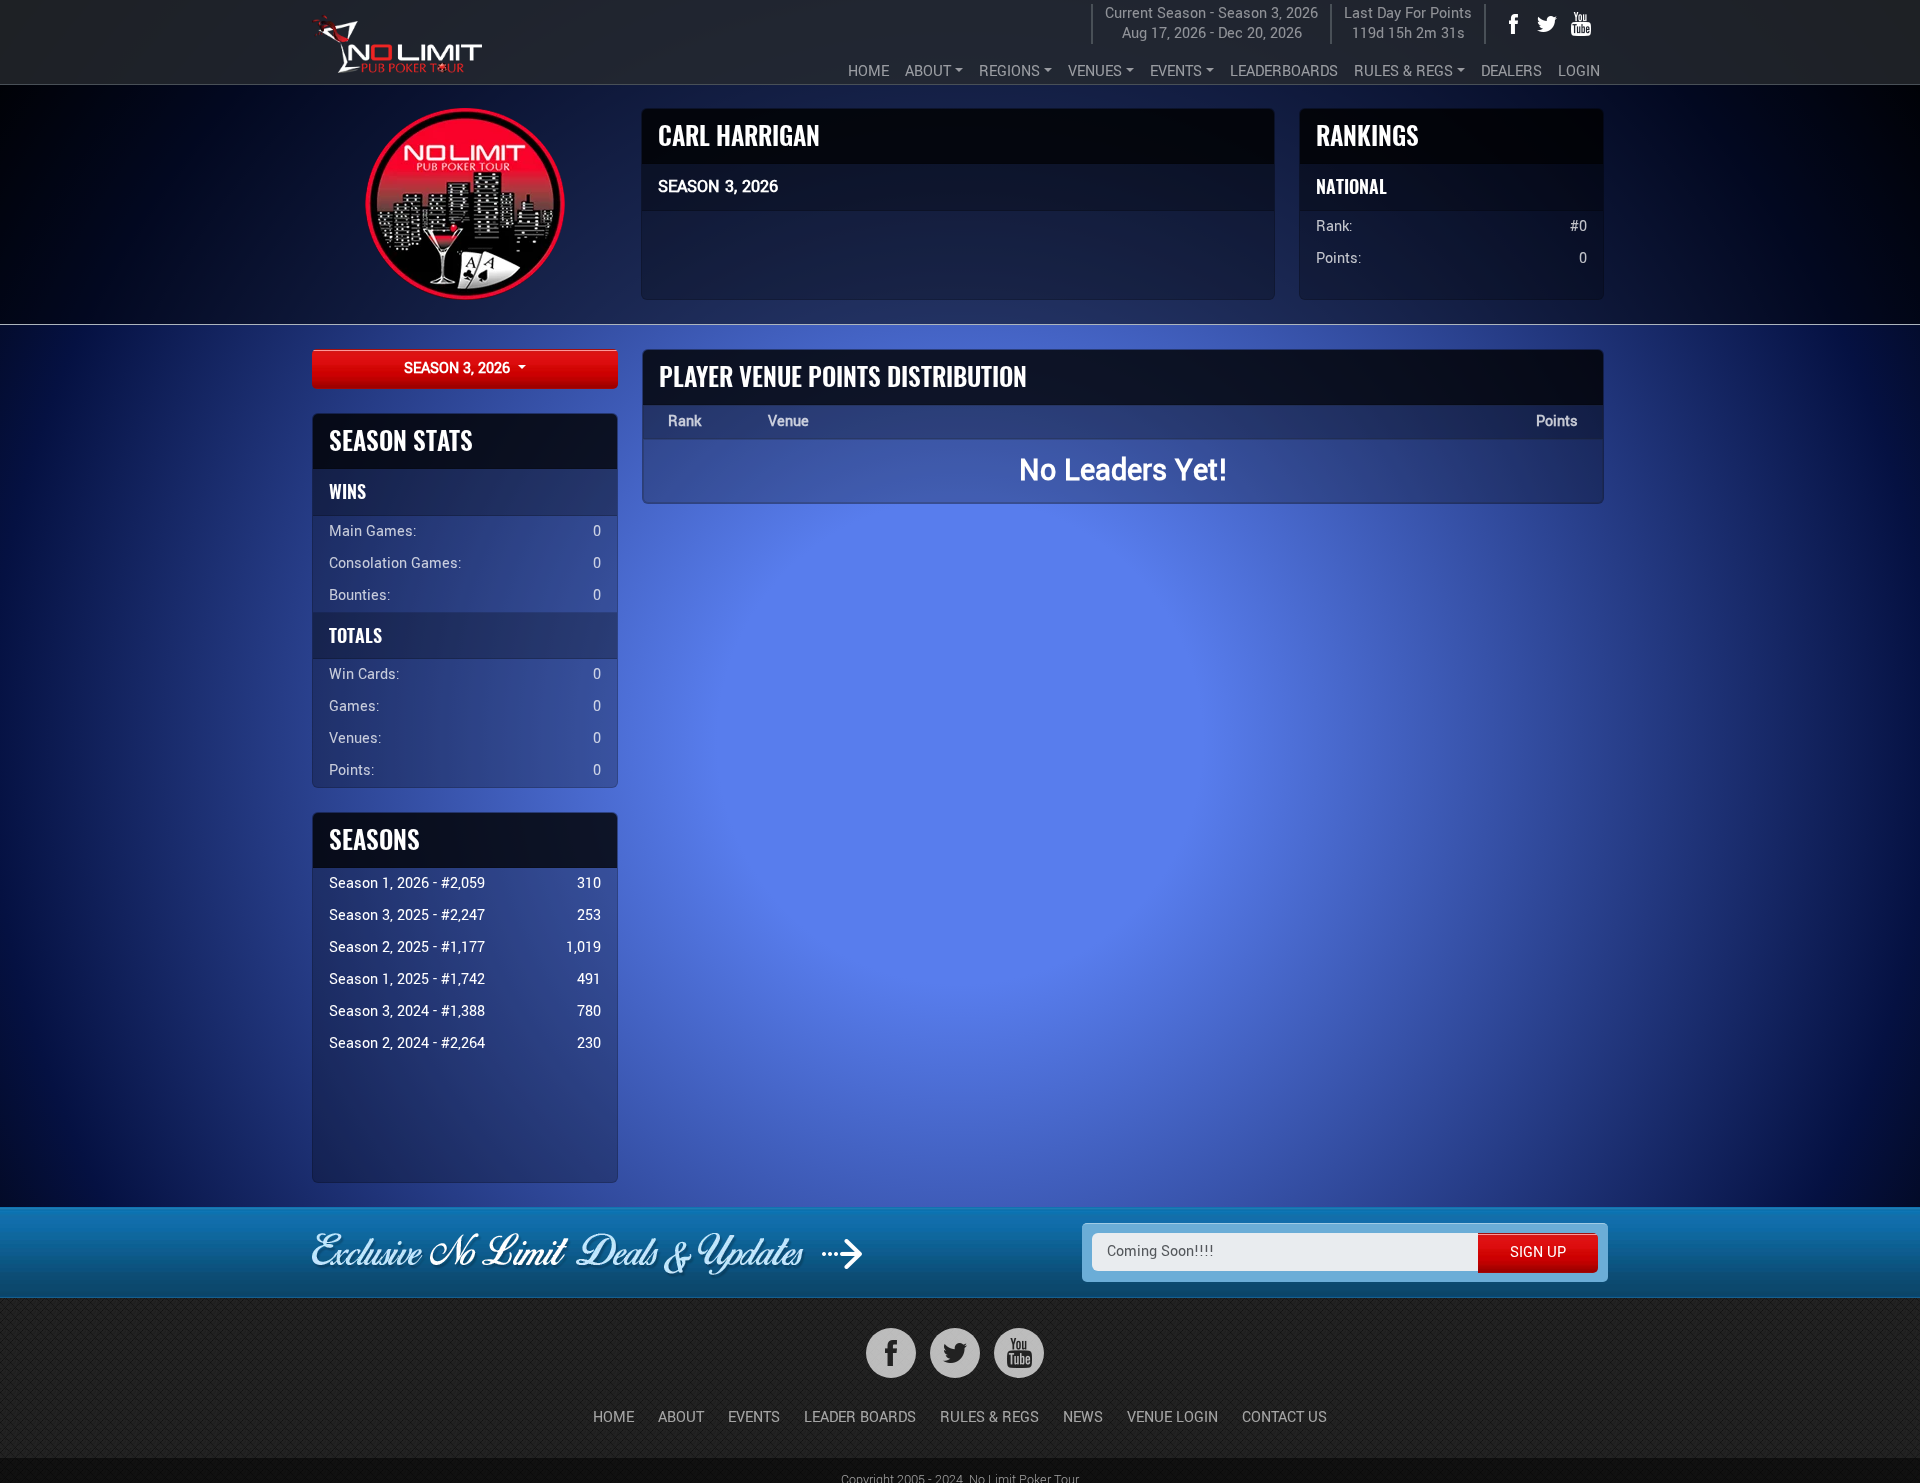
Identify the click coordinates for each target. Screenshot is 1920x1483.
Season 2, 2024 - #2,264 (407, 1043)
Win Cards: (364, 674)
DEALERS (1511, 71)
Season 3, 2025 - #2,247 (407, 915)
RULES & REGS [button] (1403, 71)
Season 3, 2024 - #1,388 (407, 1011)
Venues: (355, 738)
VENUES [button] (1095, 71)
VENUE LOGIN (1172, 1417)
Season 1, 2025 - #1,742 (407, 979)
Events (754, 1417)
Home (613, 1417)
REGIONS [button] (1009, 71)
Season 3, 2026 (459, 368)
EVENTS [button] (1176, 71)
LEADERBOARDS (1284, 71)
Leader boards (860, 1417)
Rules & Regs (989, 1417)
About (681, 1417)
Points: (352, 770)
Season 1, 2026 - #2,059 (407, 883)
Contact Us (1284, 1417)
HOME (868, 71)
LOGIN (1579, 71)
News (1083, 1417)
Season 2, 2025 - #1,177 (407, 947)
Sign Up (1538, 1252)
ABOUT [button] (928, 71)
